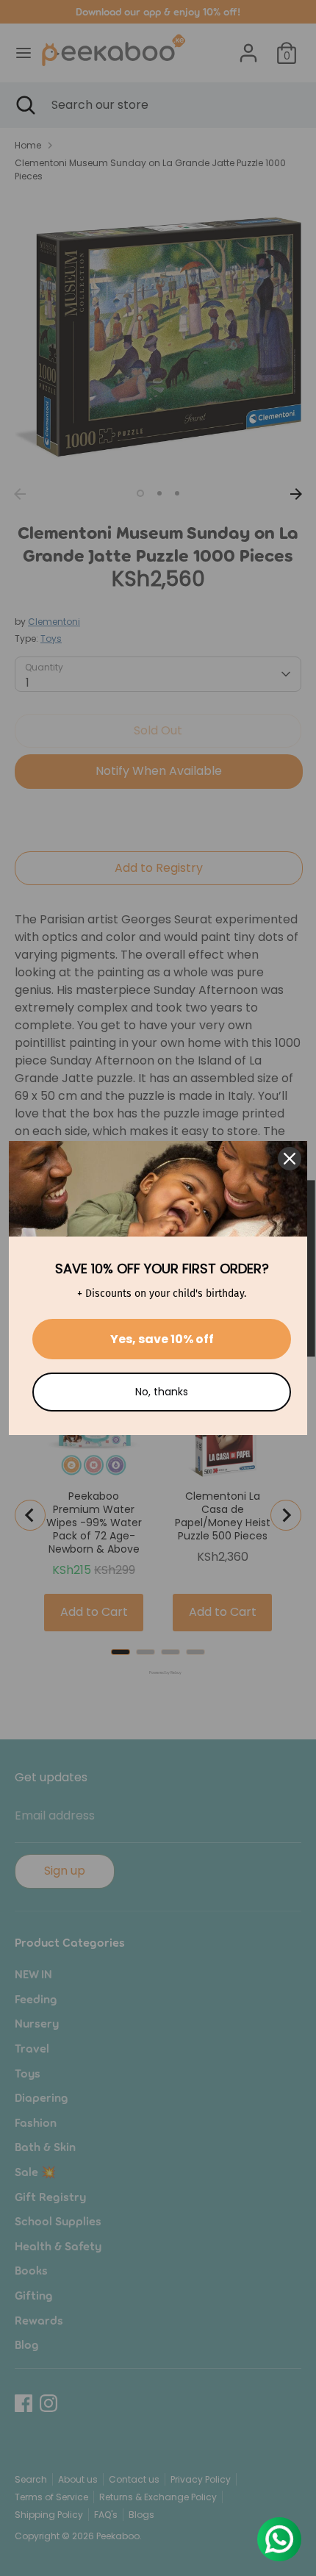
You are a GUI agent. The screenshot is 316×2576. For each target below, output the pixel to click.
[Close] (290, 1159)
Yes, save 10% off (162, 1339)
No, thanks (162, 1392)
